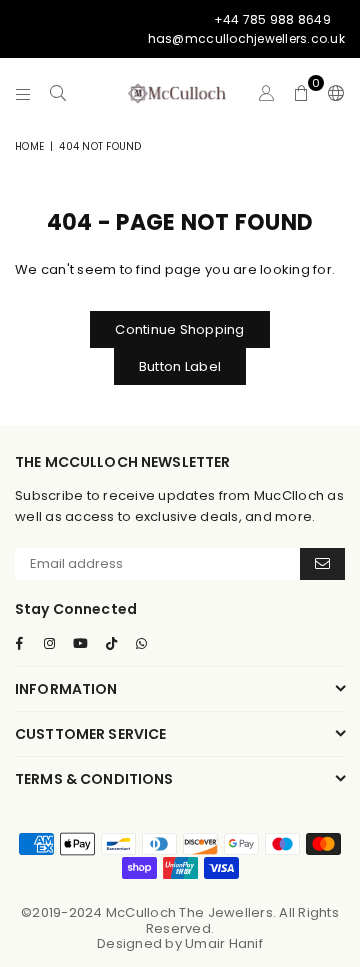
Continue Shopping (179, 329)
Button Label (180, 366)
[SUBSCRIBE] (322, 564)
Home (29, 146)
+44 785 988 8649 (272, 19)
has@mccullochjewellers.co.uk (246, 38)
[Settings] (332, 93)
